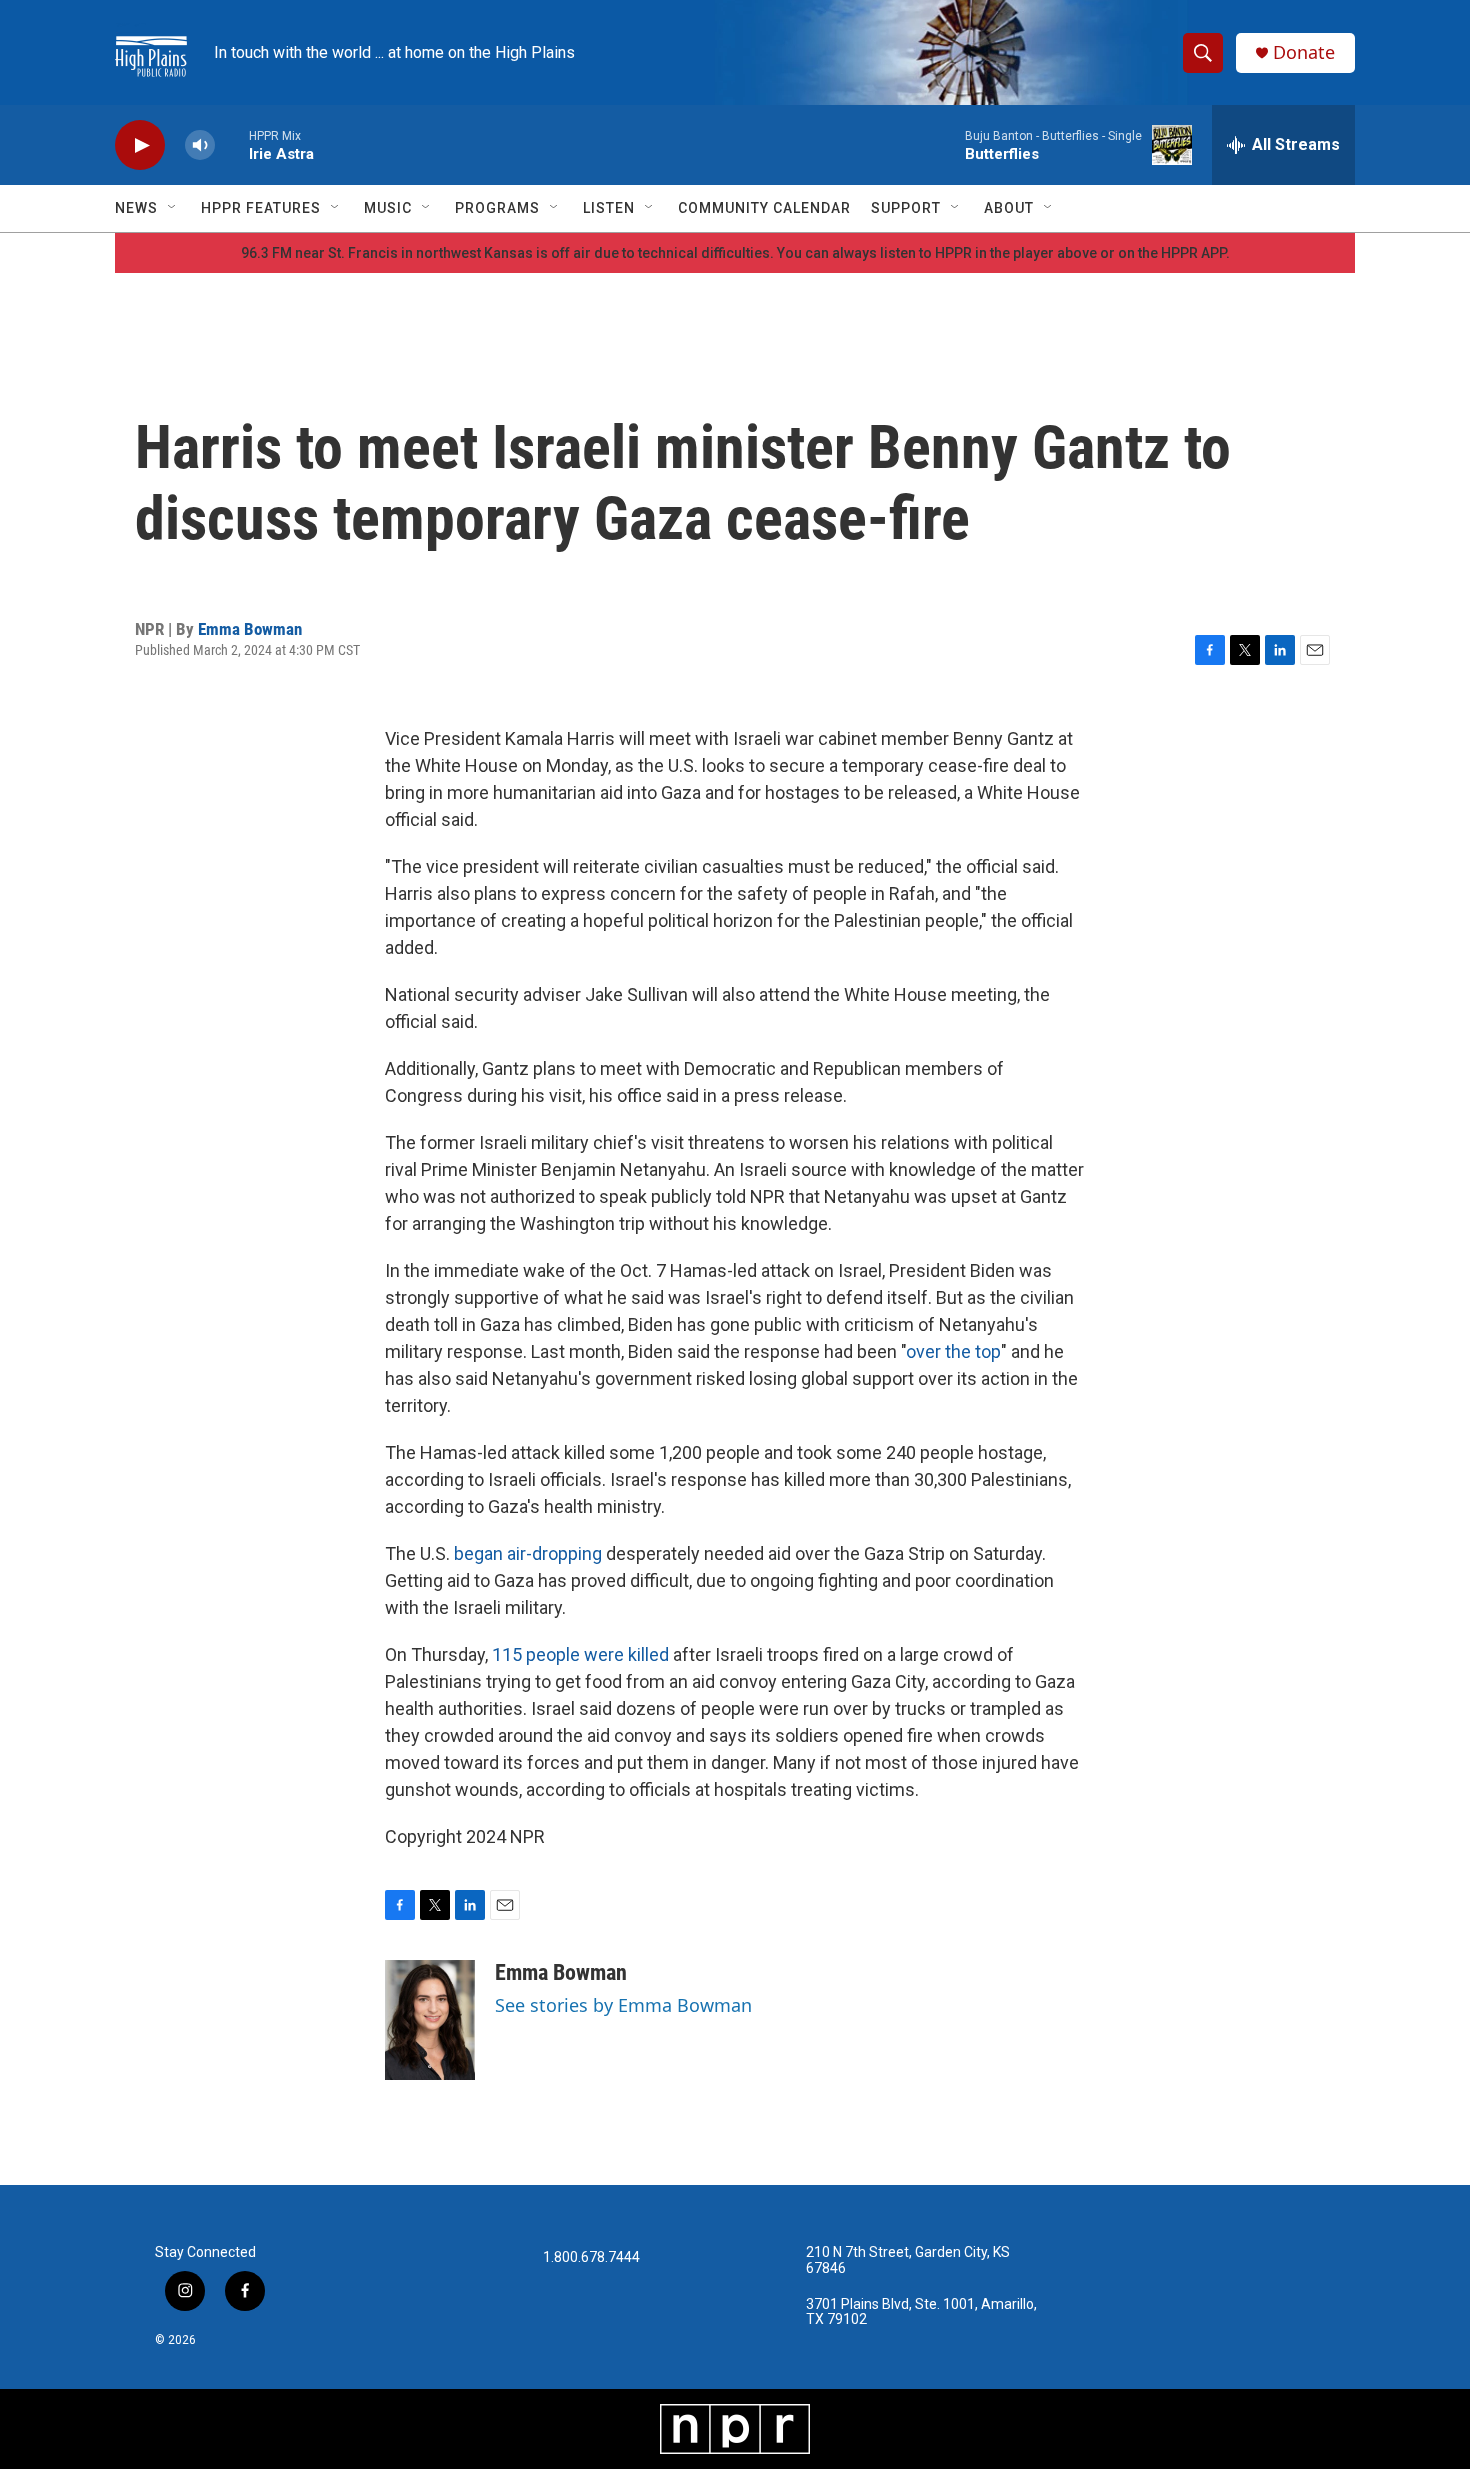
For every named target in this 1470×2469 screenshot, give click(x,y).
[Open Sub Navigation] (173, 208)
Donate (1304, 52)
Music (388, 208)
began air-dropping (528, 1553)
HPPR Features (261, 208)
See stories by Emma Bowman (623, 2005)
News (136, 208)
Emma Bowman (250, 629)
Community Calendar (764, 208)
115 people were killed (580, 1654)
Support (906, 208)
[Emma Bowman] (430, 2020)
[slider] (232, 144)
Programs (497, 208)
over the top (953, 1351)
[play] (140, 145)
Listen (609, 208)
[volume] (200, 145)
